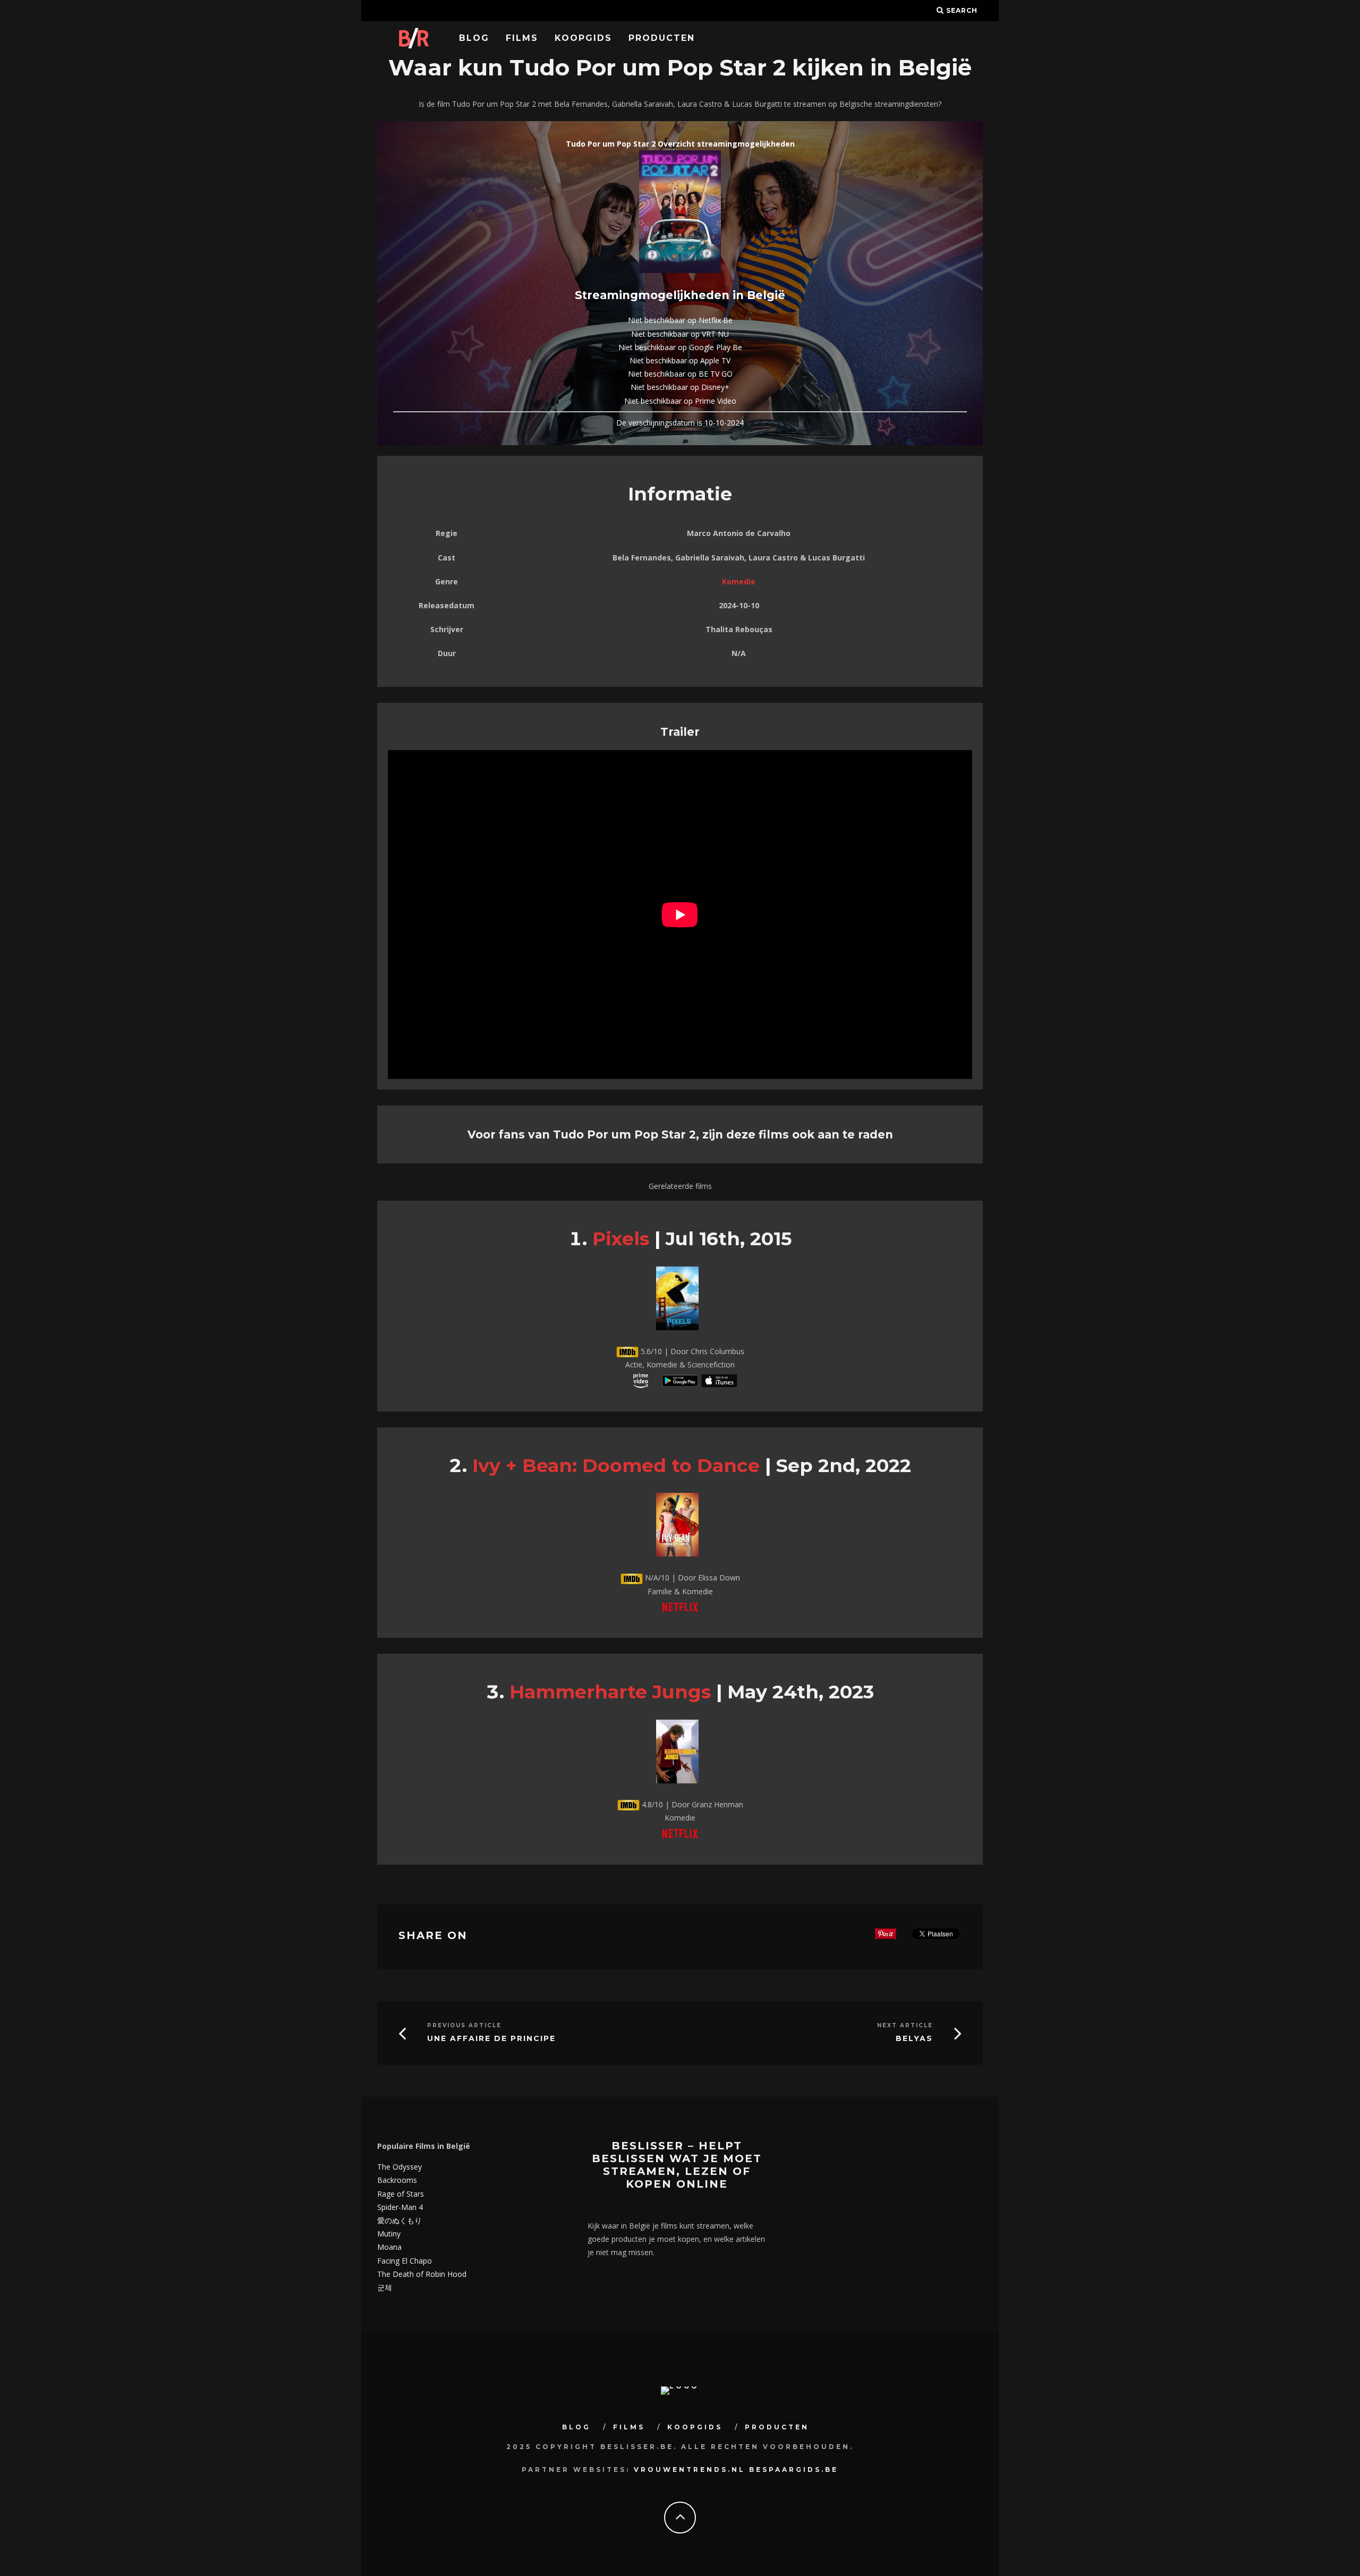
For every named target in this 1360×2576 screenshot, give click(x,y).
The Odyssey (399, 2167)
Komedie (739, 581)
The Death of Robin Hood (422, 2274)
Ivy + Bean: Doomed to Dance (616, 1465)
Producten (662, 38)
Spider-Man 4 (400, 2207)
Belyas (914, 2039)
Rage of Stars (401, 2194)
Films (522, 38)
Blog (474, 38)
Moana (389, 2247)
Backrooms (397, 2180)
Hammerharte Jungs (610, 1692)
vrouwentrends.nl (690, 2469)
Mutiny (389, 2234)
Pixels (621, 1239)
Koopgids (583, 38)
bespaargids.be (794, 2469)
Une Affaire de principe (491, 2039)
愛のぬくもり (399, 2220)
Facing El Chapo (405, 2261)
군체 (385, 2287)
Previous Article (464, 2025)
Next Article (905, 2025)
